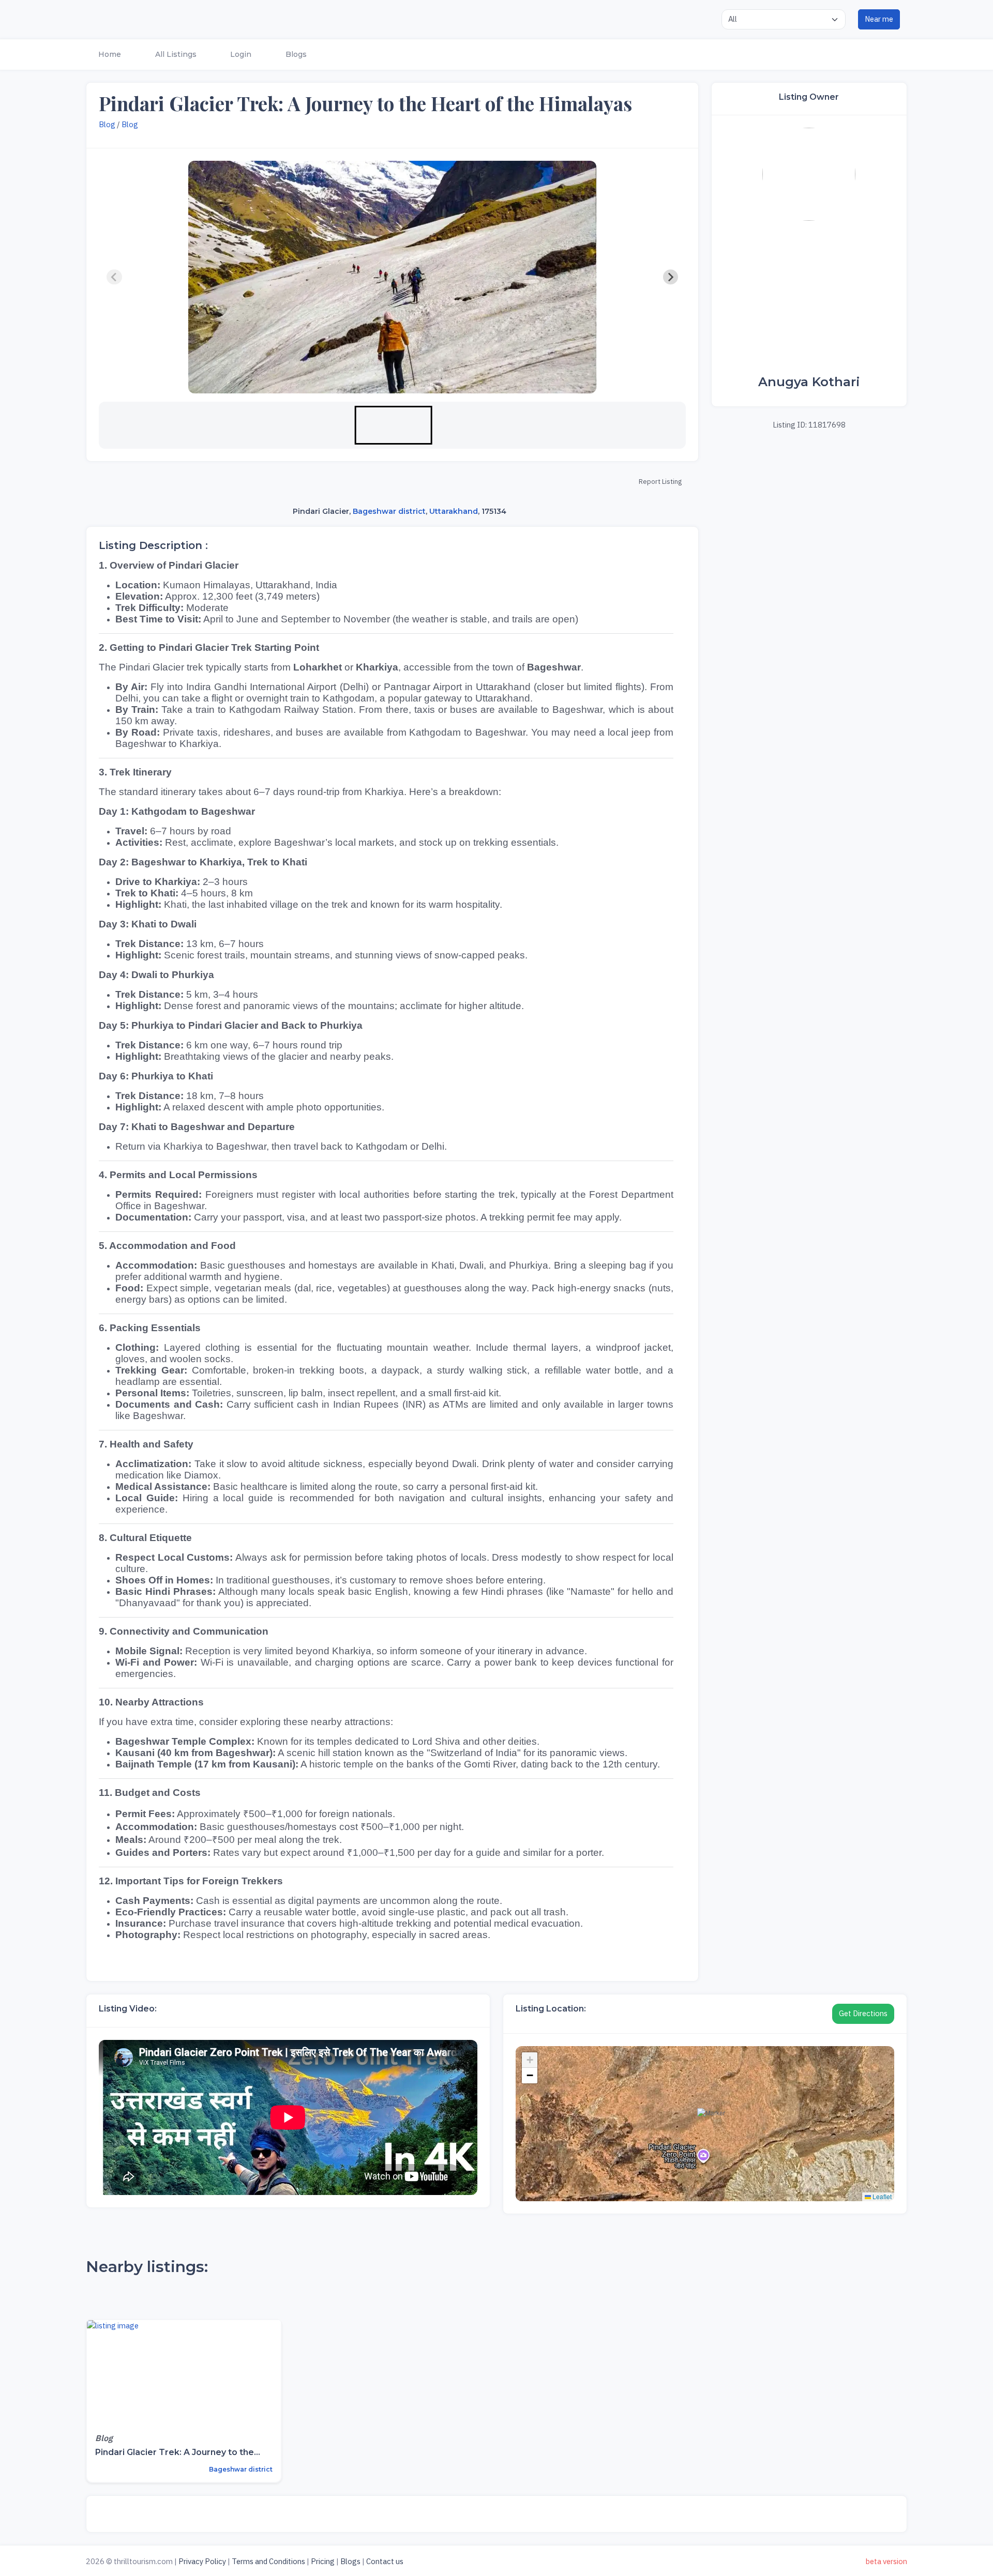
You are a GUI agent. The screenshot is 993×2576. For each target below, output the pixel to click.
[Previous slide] (114, 277)
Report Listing (660, 482)
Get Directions (863, 2013)
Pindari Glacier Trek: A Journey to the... (178, 2452)
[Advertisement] (809, 298)
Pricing (323, 2561)
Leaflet (881, 2196)
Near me (879, 19)
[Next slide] (671, 277)
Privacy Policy (202, 2561)
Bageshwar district (389, 511)
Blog (107, 124)
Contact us (385, 2561)
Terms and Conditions (268, 2561)
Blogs (350, 2561)
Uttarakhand (454, 511)
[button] (109, 55)
